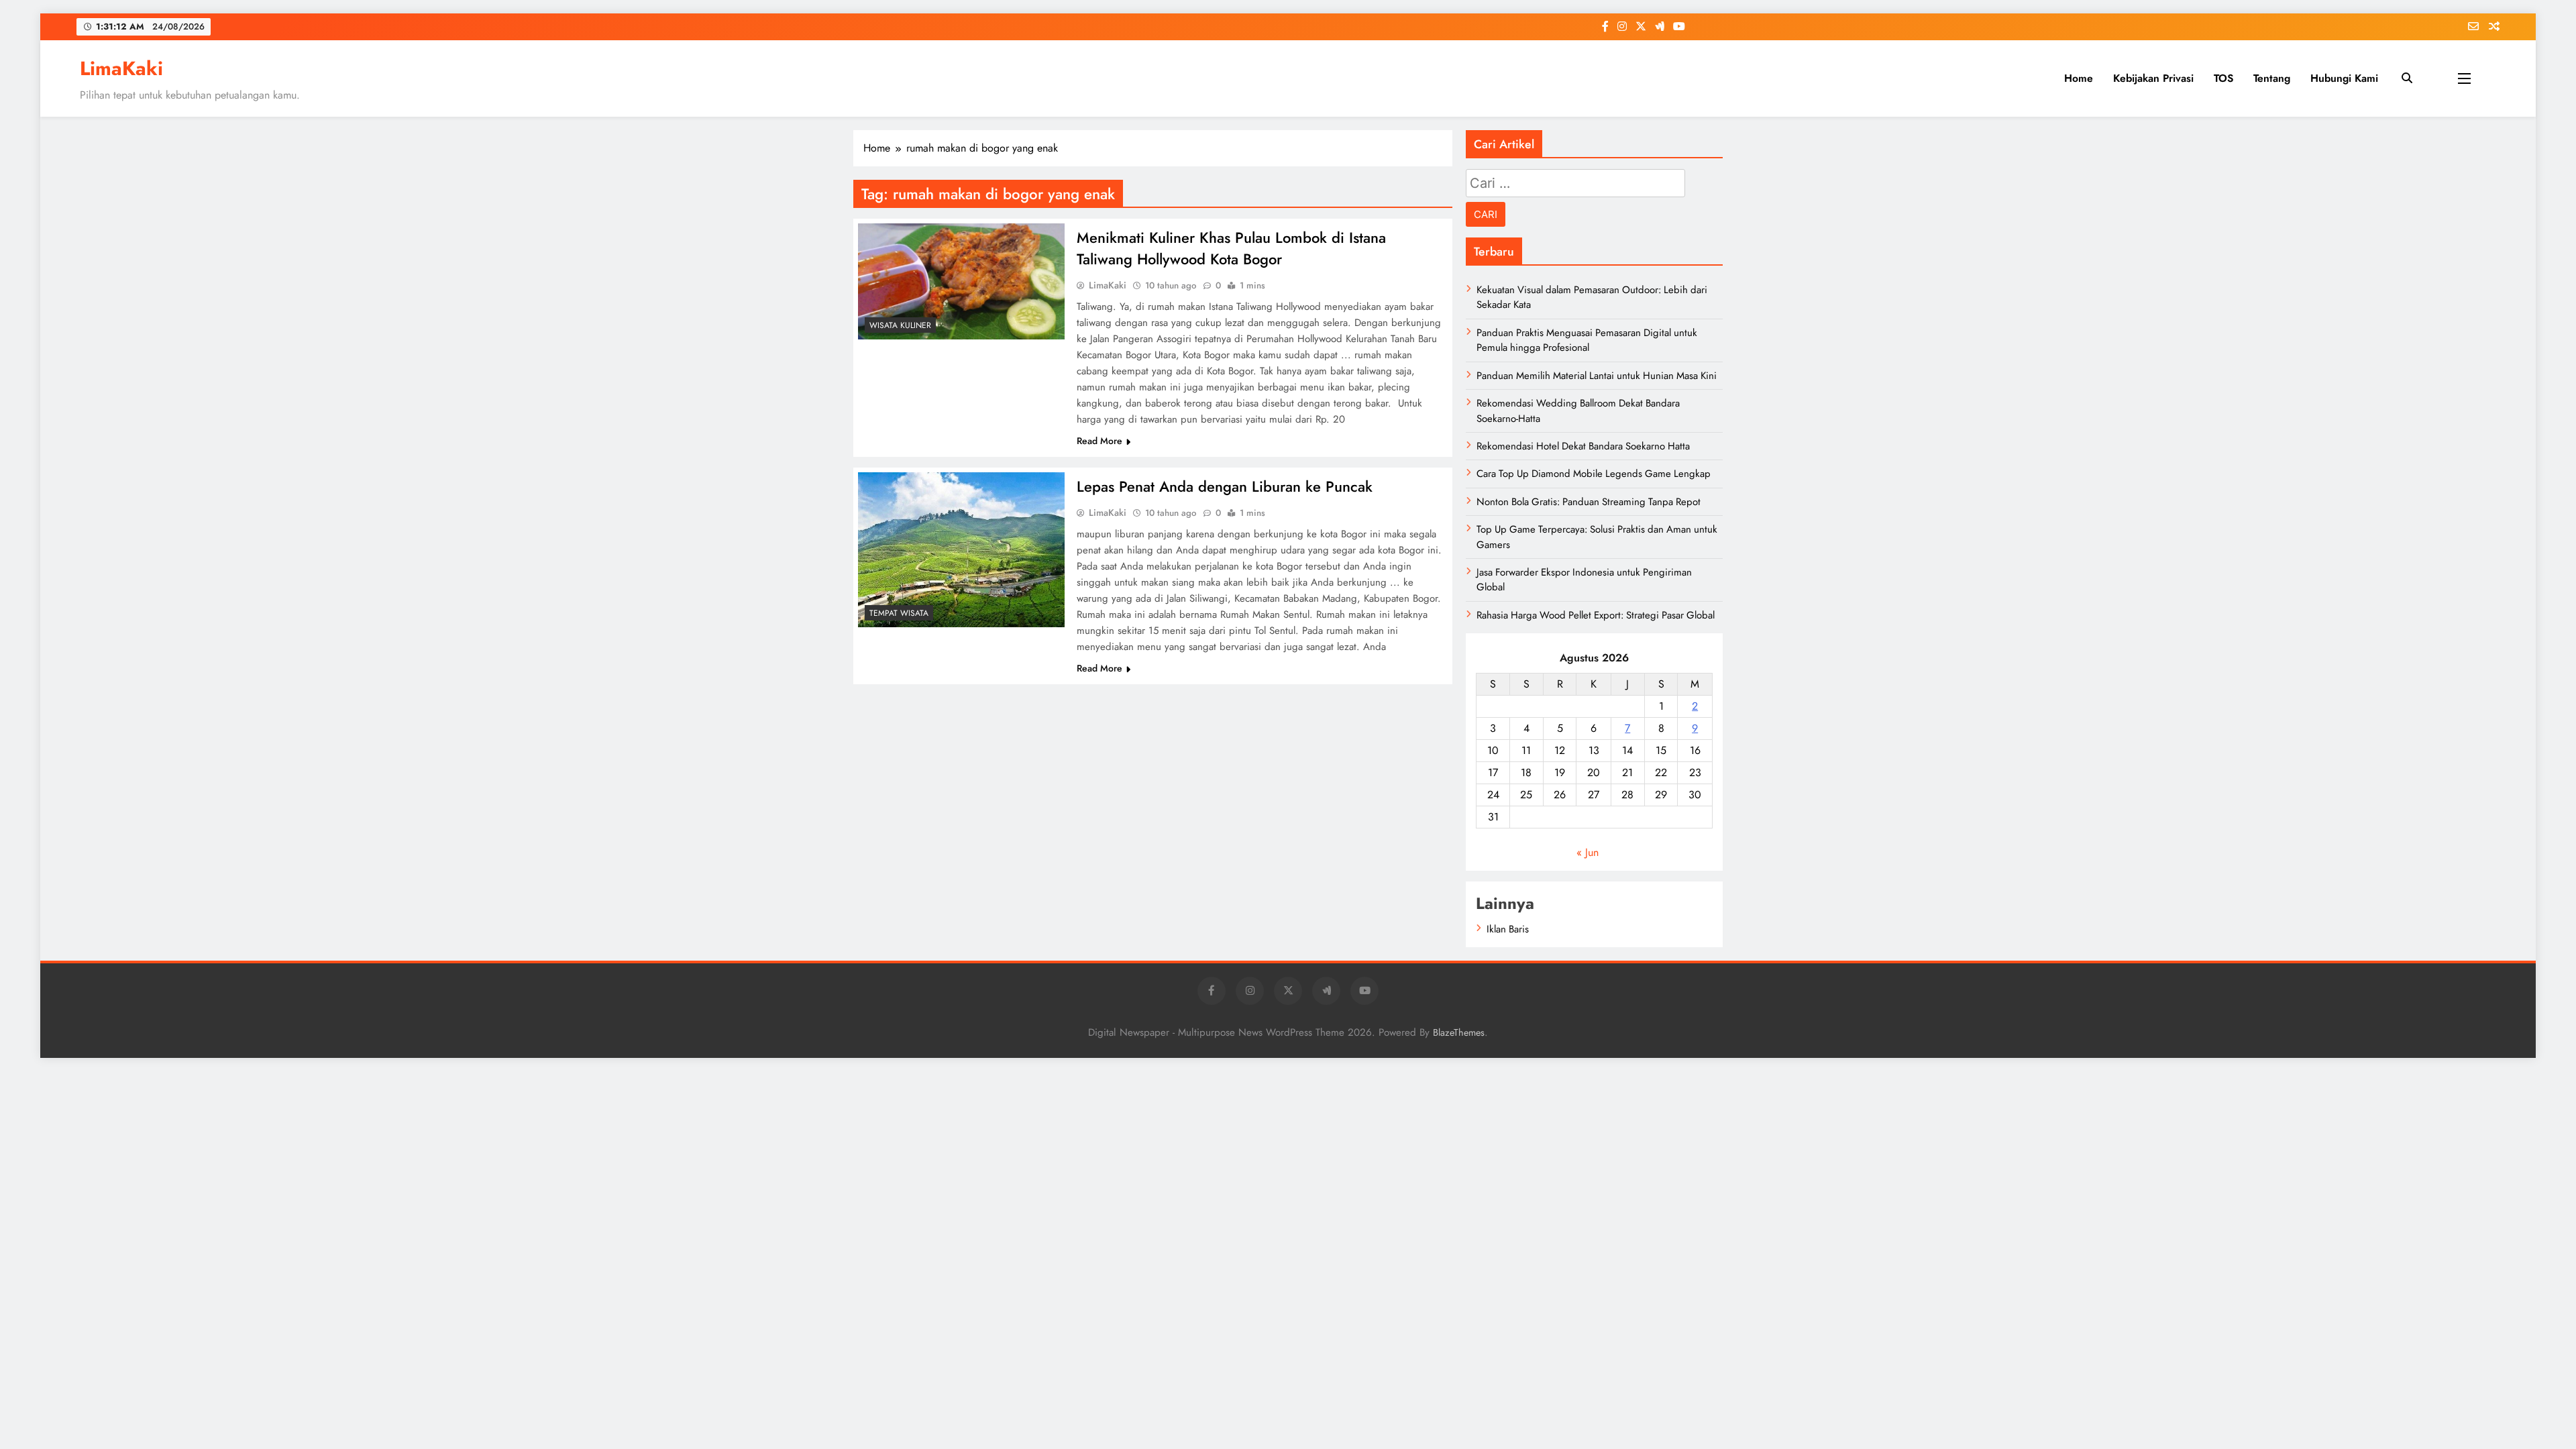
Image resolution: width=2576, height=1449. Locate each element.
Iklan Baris (1508, 929)
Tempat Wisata (899, 613)
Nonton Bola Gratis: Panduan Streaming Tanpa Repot (1589, 502)
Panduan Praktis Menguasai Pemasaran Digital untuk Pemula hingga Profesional (1587, 340)
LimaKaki (121, 68)
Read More (1099, 441)
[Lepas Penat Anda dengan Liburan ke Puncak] (961, 550)
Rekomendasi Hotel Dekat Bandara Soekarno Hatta (1583, 446)
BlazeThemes (1459, 1032)
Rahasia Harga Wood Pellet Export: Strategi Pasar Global (1596, 615)
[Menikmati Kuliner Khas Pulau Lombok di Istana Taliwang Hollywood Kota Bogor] (961, 281)
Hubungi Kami (2344, 78)
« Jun (1588, 852)
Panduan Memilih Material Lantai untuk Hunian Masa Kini (1597, 376)
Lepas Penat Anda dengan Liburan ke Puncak (1225, 486)
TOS (2223, 78)
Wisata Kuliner (900, 325)
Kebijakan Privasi (2153, 78)
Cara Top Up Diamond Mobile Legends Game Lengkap (1594, 474)
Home (2079, 78)
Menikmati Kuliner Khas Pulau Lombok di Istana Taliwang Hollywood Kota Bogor (1231, 248)
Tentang (2272, 78)
